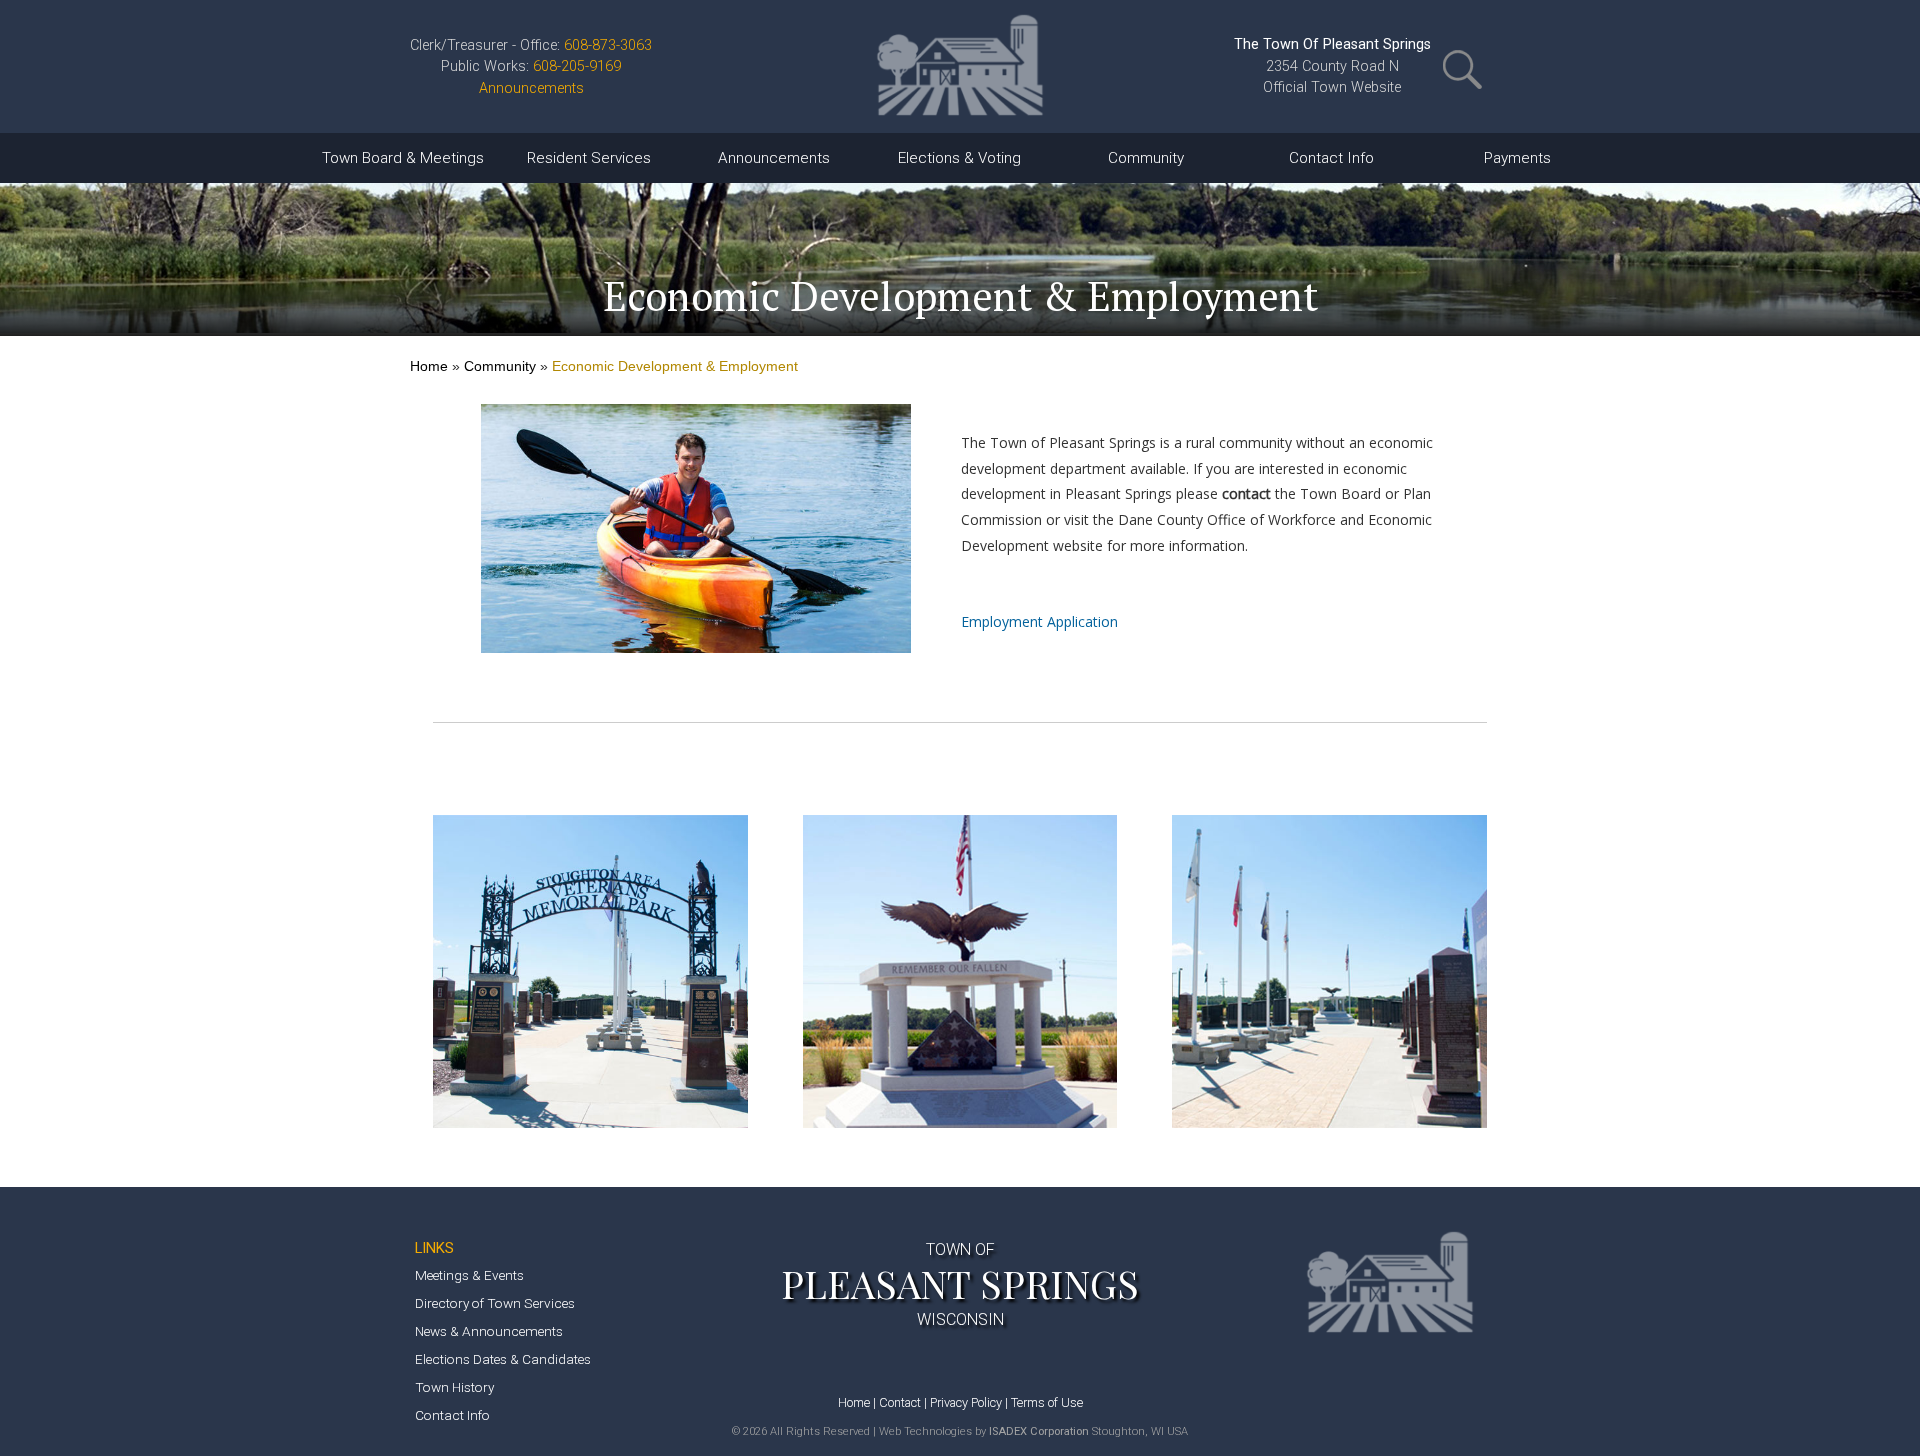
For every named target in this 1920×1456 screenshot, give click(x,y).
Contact (900, 1402)
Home (429, 366)
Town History (454, 1387)
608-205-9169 (577, 66)
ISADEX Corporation (1039, 1431)
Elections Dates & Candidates (503, 1359)
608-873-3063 (608, 45)
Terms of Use (1047, 1402)
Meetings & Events (469, 1275)
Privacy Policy (966, 1402)
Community (500, 366)
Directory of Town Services (495, 1303)
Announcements (531, 88)
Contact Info (452, 1415)
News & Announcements (489, 1331)
